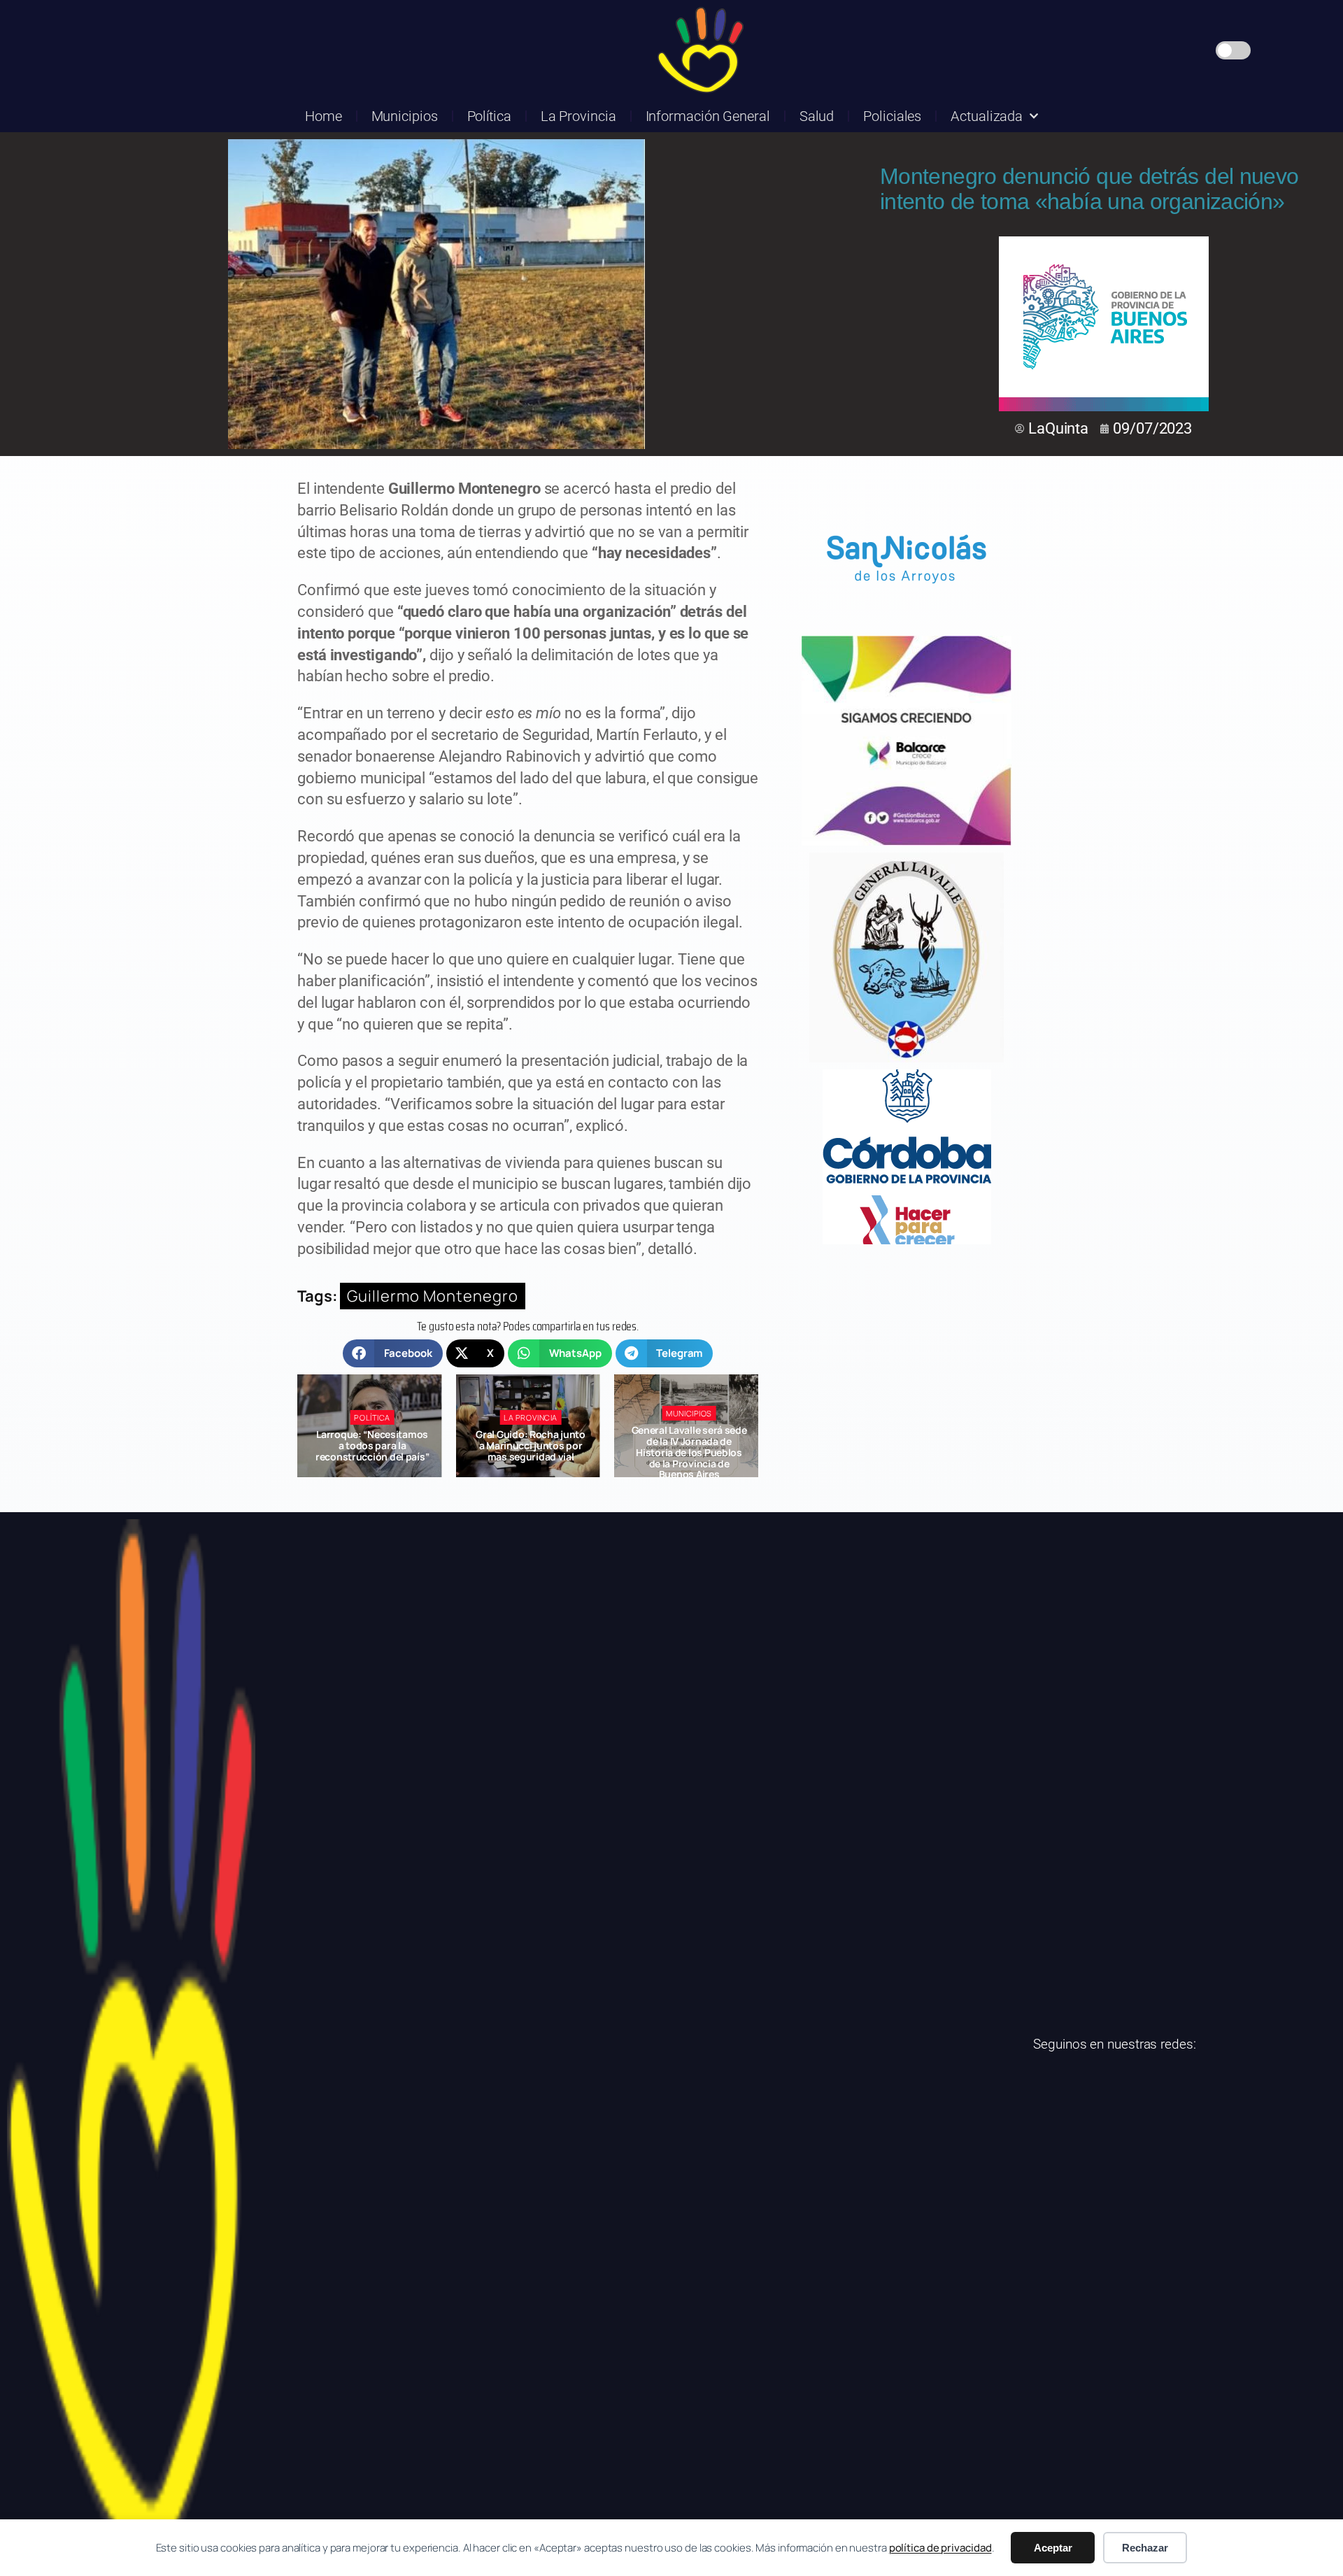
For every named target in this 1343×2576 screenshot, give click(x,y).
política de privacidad (940, 2548)
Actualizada (987, 116)
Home (324, 116)
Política (489, 116)
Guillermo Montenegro (433, 1296)
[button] (393, 1353)
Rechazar (1145, 2548)
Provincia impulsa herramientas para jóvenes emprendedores (689, 1445)
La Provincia (578, 116)
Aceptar (1053, 2548)
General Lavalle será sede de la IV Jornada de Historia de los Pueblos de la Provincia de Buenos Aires (531, 1452)
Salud (817, 116)
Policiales (892, 116)
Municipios (405, 116)
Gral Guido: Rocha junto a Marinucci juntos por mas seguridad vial (372, 1445)
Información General (708, 116)
